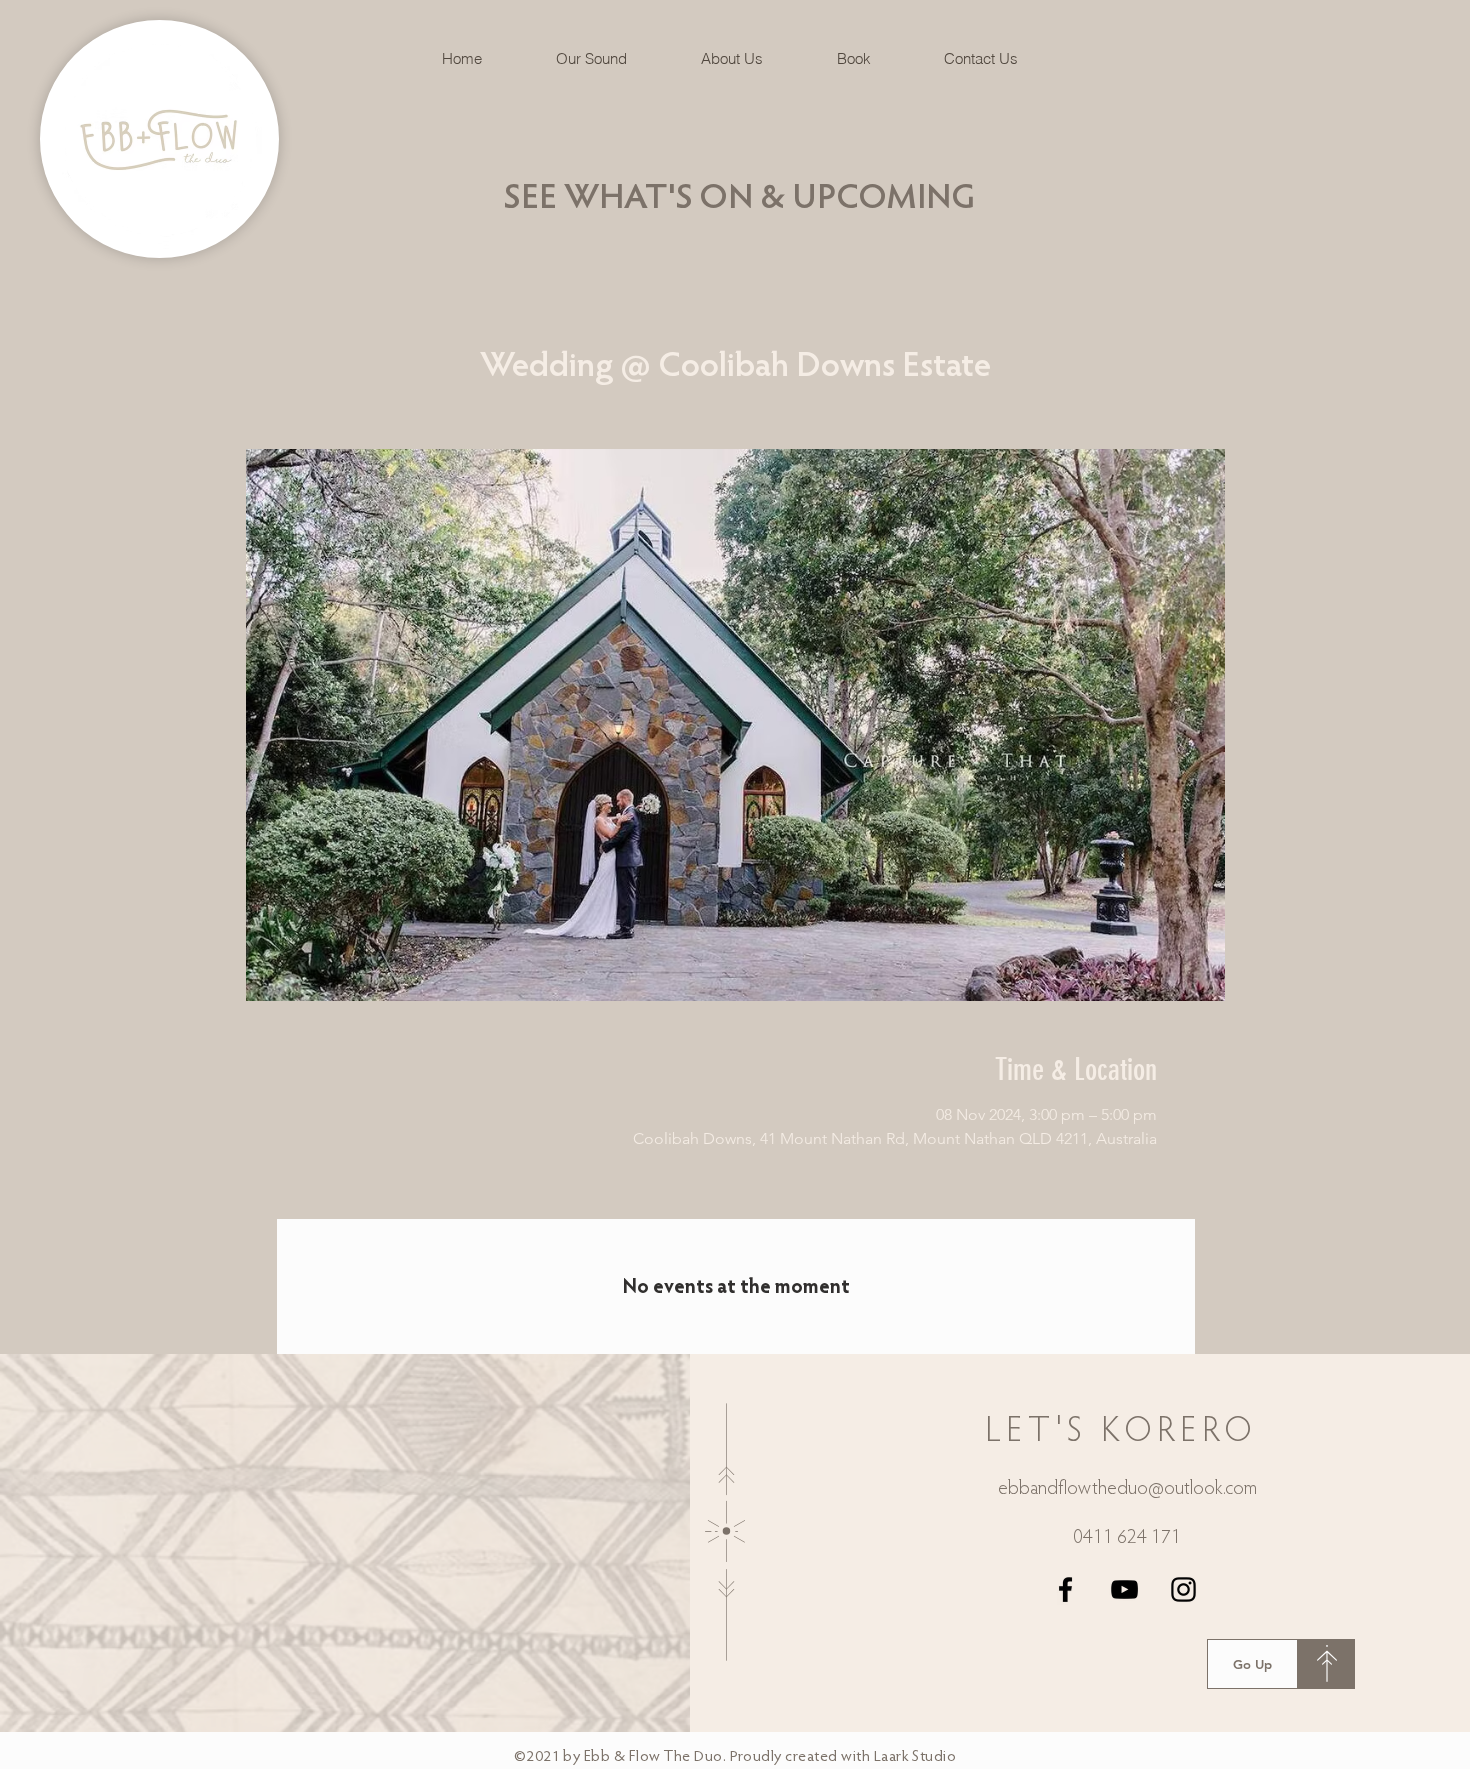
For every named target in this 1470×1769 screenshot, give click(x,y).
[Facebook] (1065, 1589)
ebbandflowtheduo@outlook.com (1127, 1489)
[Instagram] (1183, 1589)
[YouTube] (1124, 1589)
